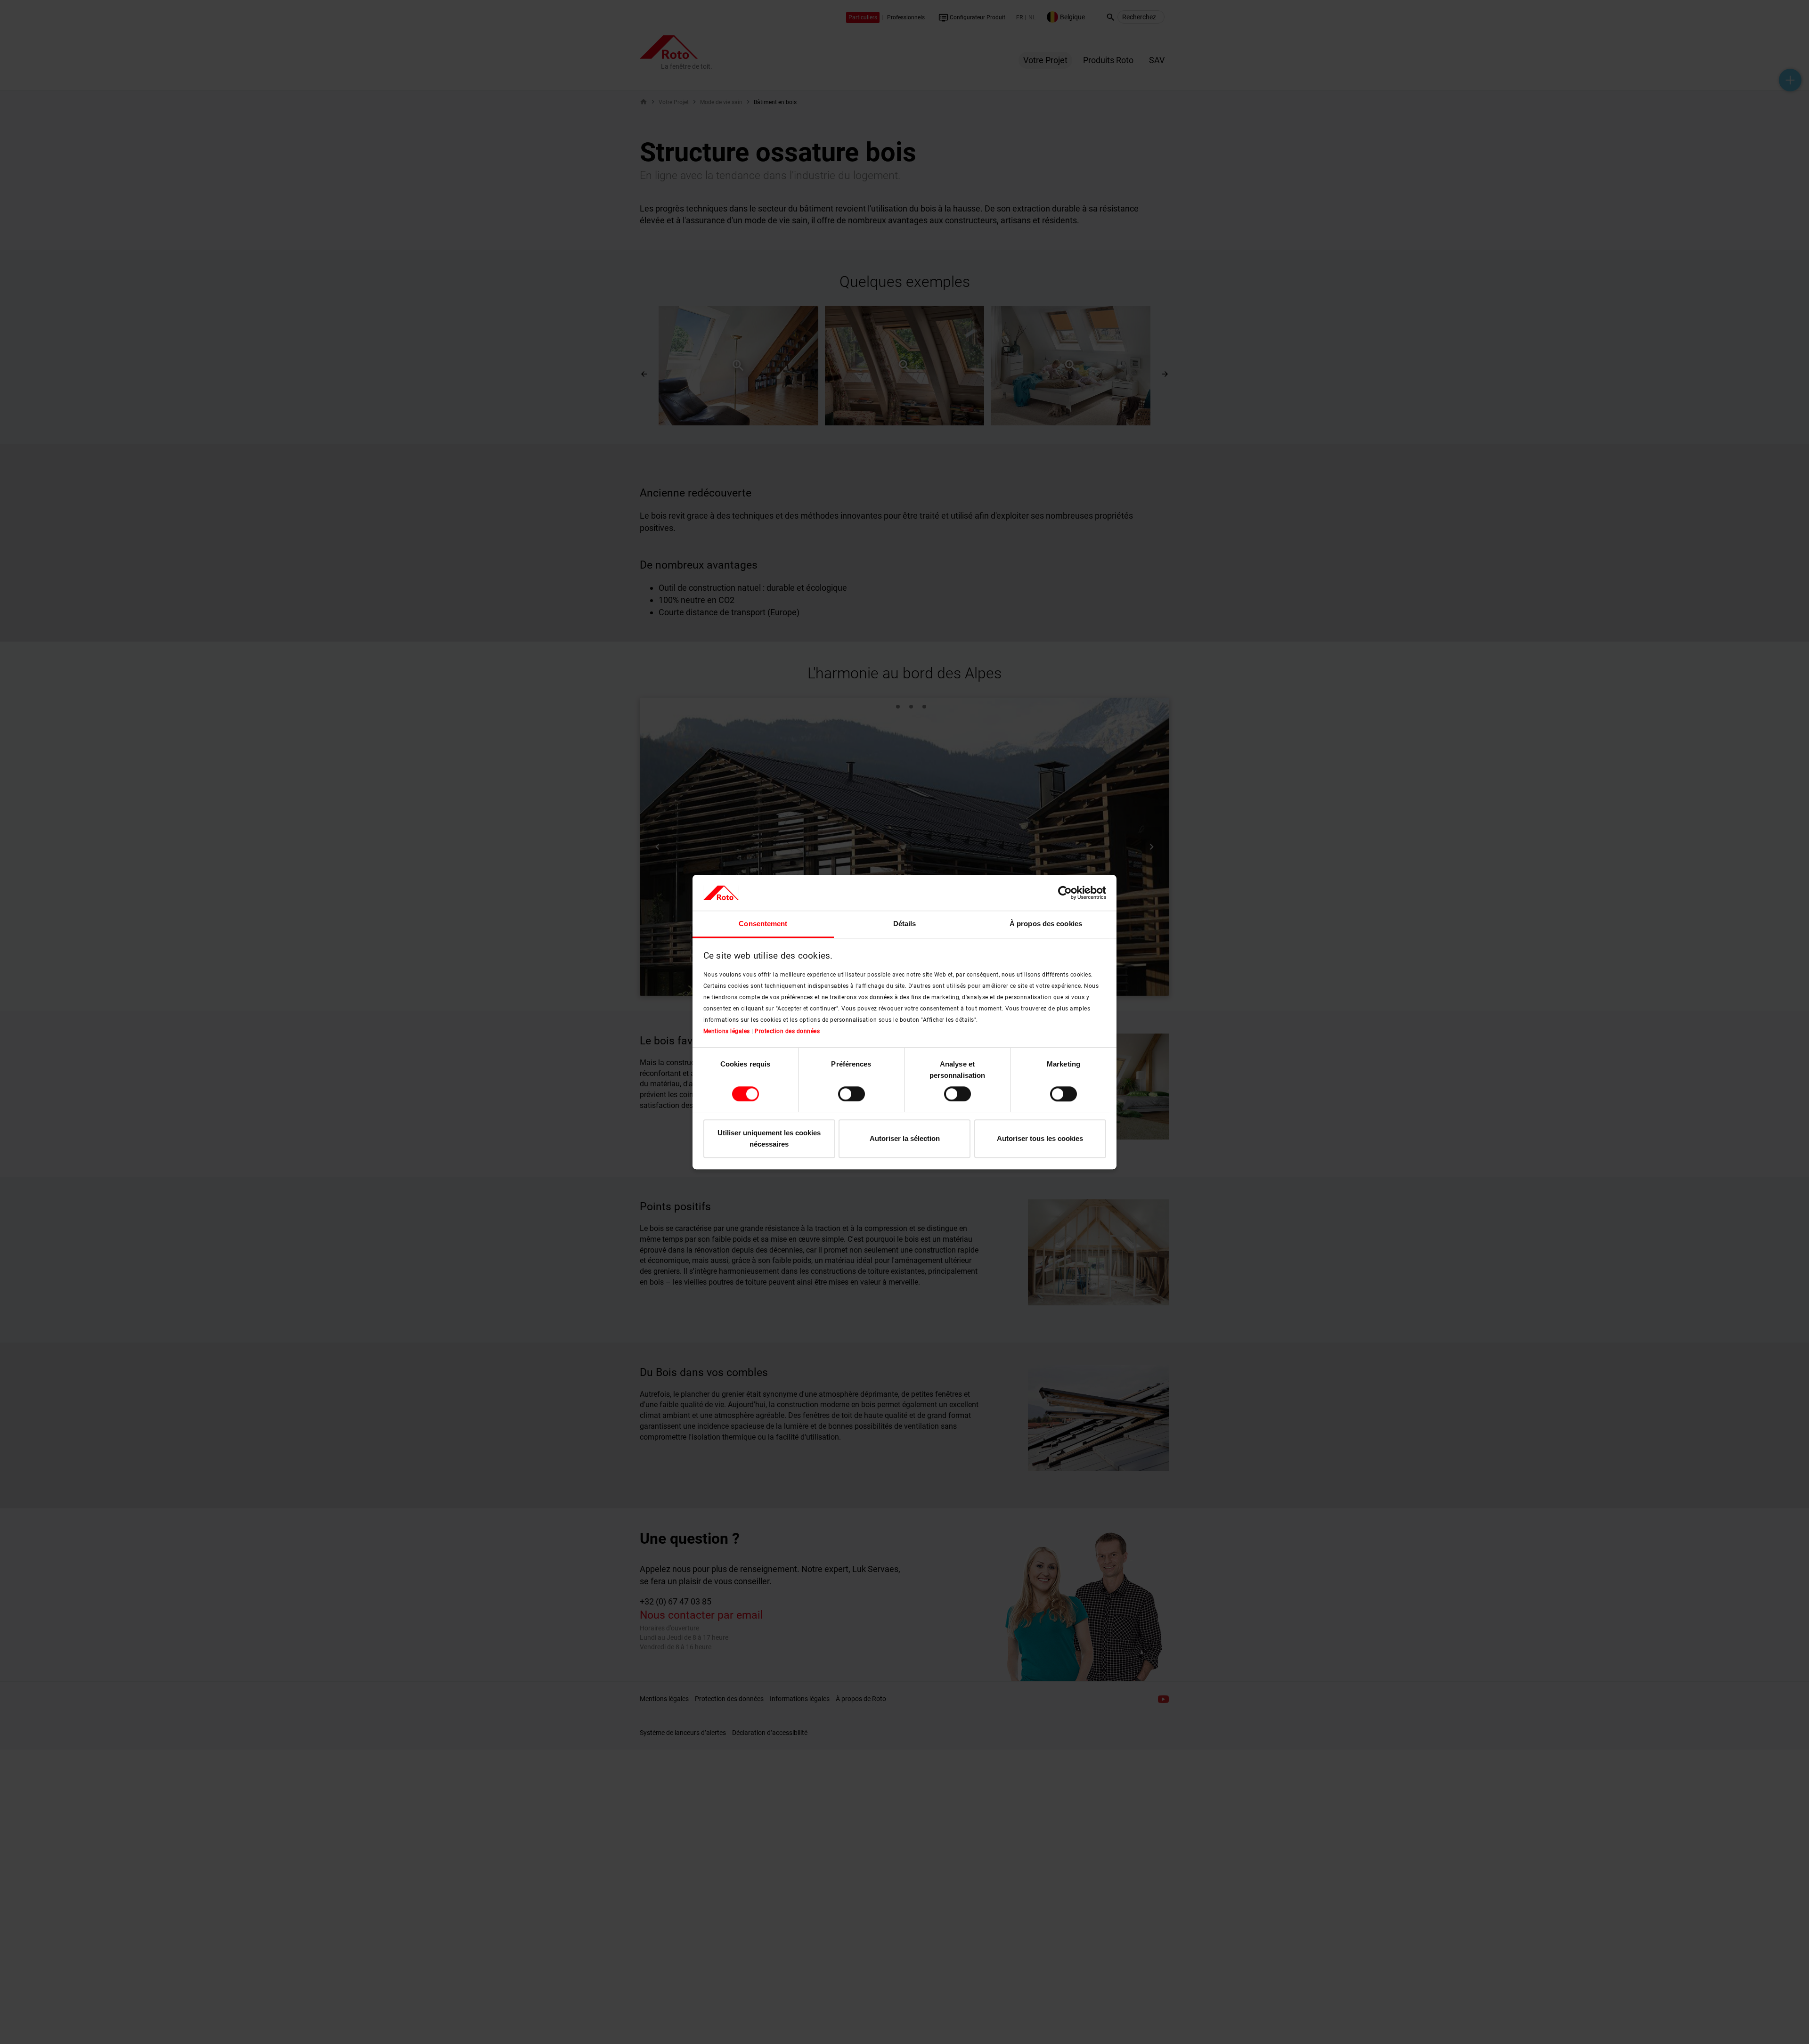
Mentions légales (727, 1031)
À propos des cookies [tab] (1046, 924)
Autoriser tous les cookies (1040, 1139)
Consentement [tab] (763, 924)
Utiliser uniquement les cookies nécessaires (769, 1139)
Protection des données (787, 1031)
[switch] (852, 1094)
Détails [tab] (905, 924)
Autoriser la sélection (905, 1139)
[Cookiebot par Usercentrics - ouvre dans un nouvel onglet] (1065, 893)
